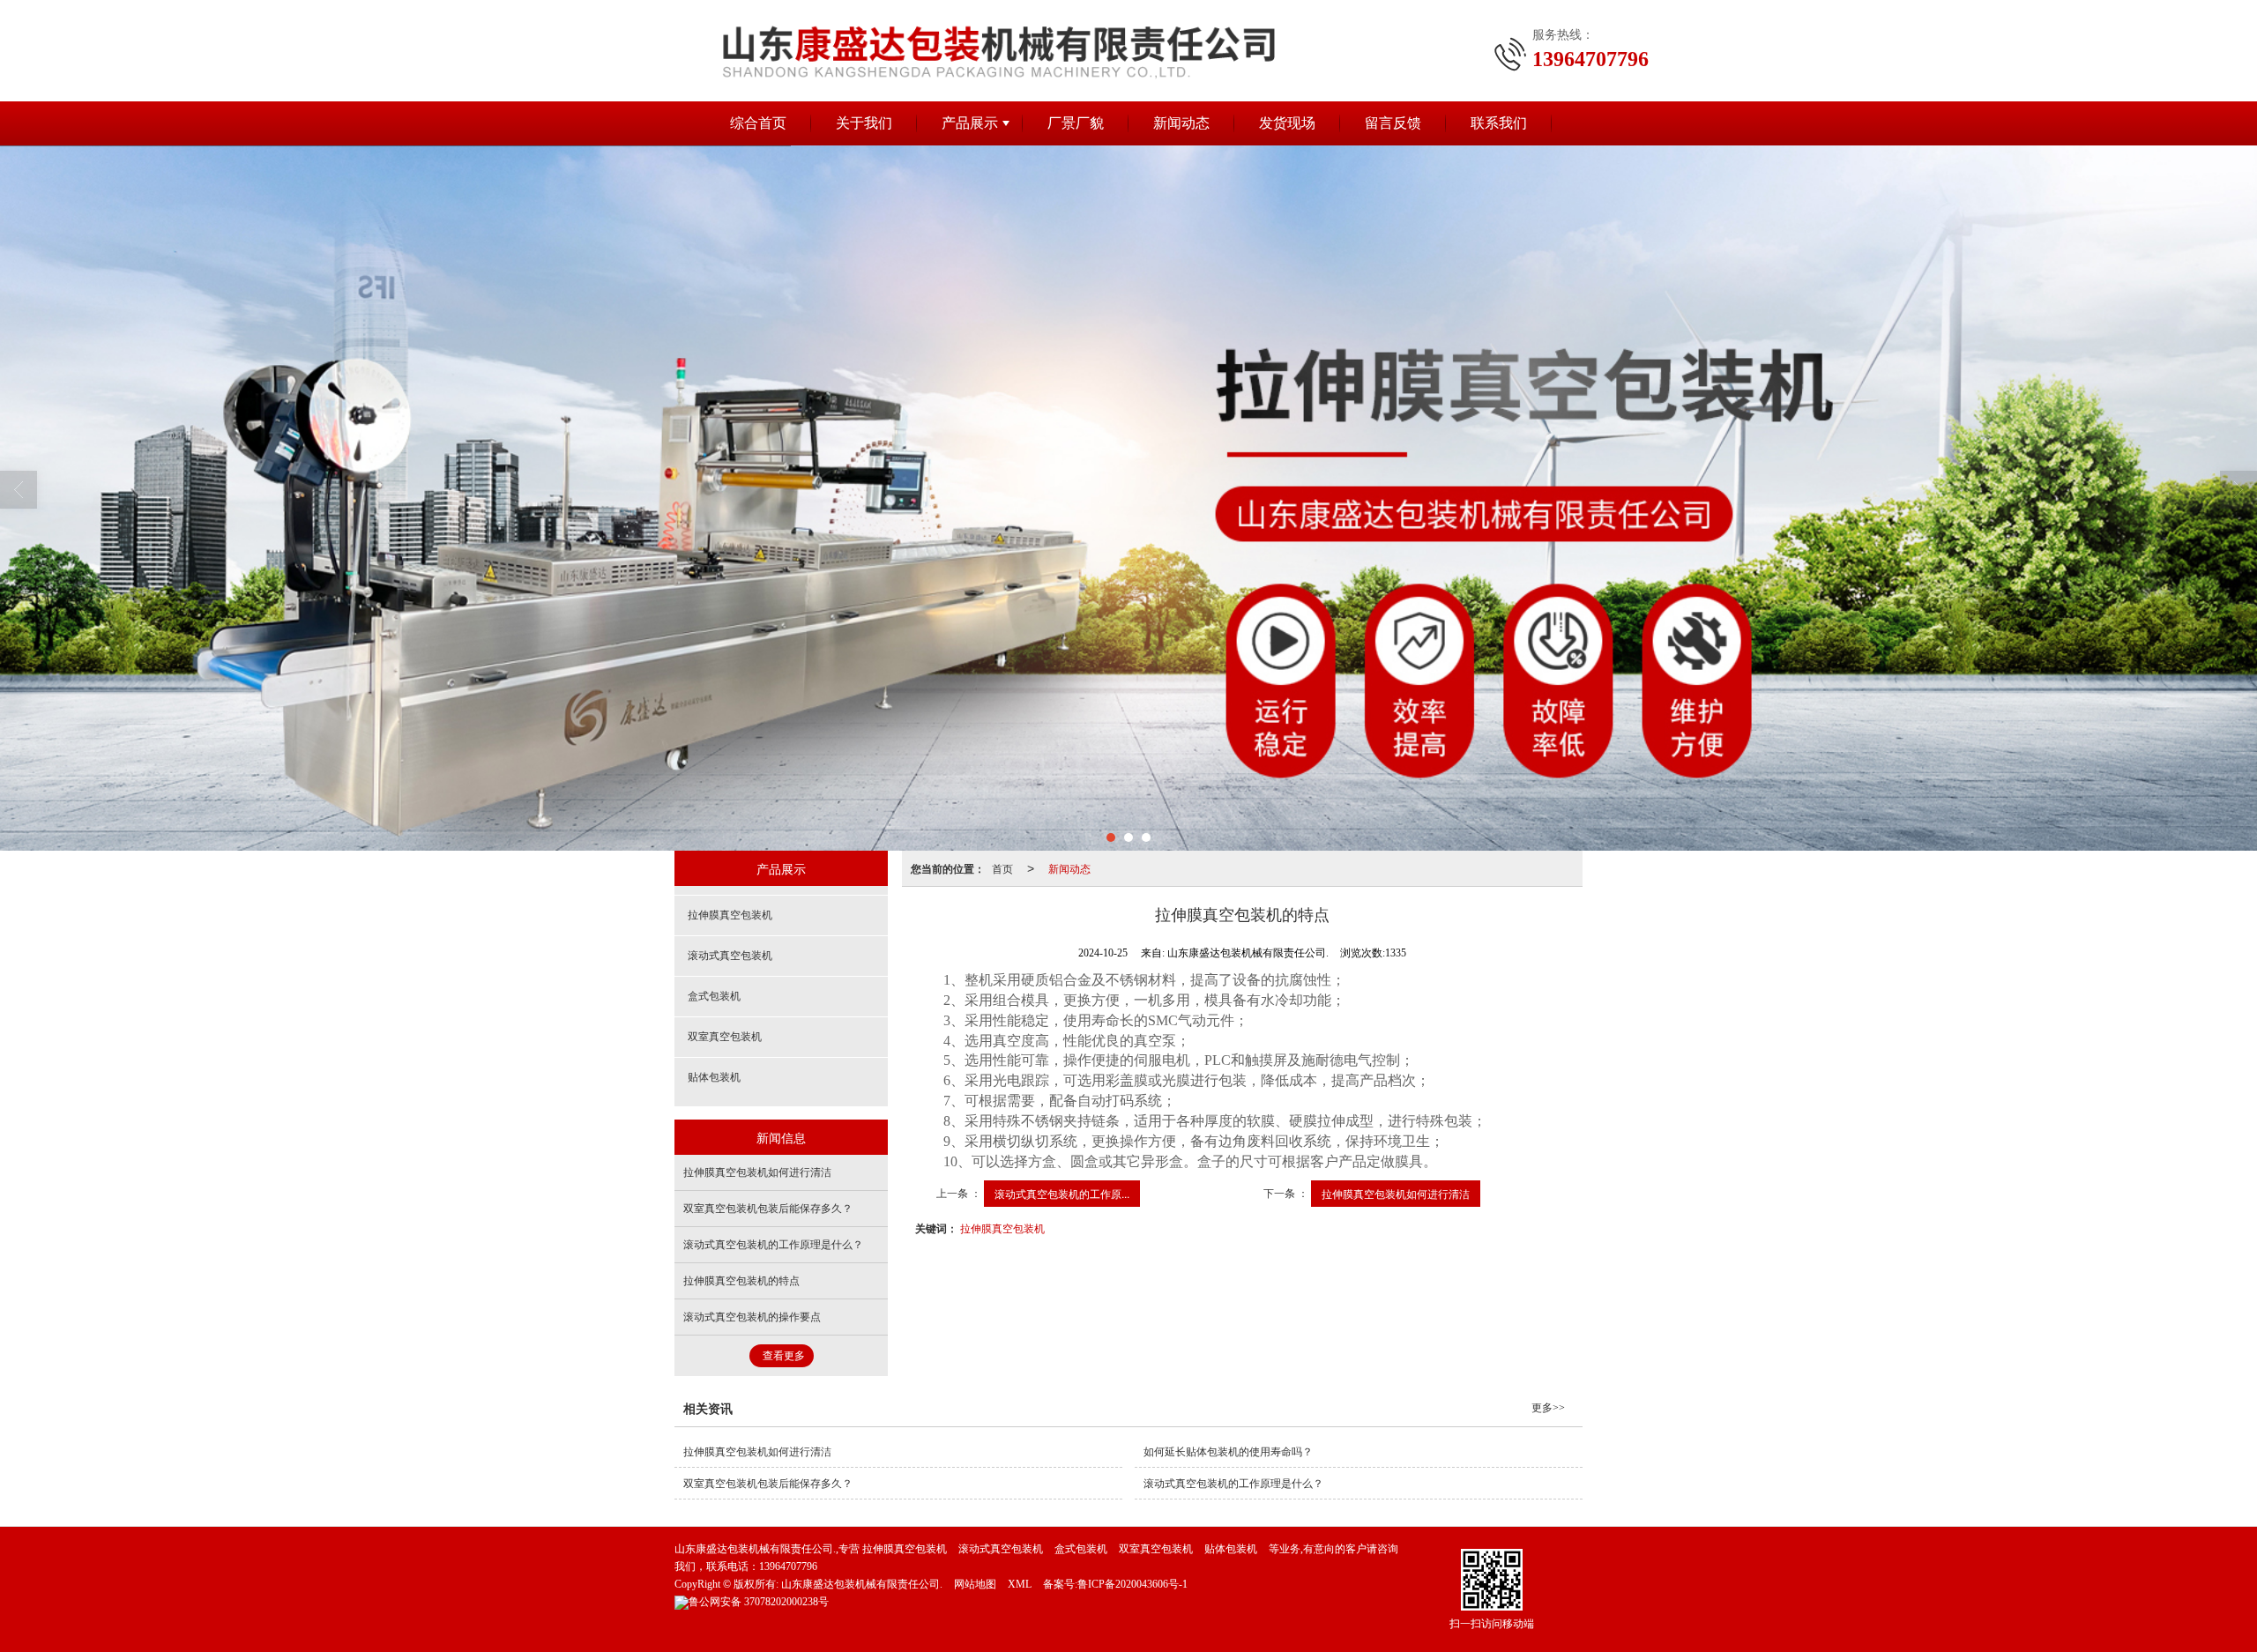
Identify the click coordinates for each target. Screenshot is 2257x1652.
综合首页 (758, 123)
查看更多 (784, 1356)
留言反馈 (1393, 123)
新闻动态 (1181, 123)
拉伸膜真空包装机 (1002, 1228)
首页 (1002, 868)
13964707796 (788, 1566)
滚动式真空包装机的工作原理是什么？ (773, 1245)
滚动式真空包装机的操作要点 (752, 1317)
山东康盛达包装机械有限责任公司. (862, 1584)
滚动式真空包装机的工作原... (1062, 1193)
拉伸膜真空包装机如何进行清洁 (1396, 1193)
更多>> (1548, 1408)
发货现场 (1287, 123)
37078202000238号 (759, 1602)
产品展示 (970, 123)
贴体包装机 (714, 1077)
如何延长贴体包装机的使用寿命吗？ (1228, 1452)
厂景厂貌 (1076, 123)
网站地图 (975, 1584)
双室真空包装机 (725, 1037)
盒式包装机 (714, 996)
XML (1020, 1584)
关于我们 (864, 123)
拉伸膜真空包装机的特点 (741, 1281)
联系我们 (1499, 123)
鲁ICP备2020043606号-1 (1132, 1584)
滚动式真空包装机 (730, 956)
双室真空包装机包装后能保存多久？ (768, 1209)
